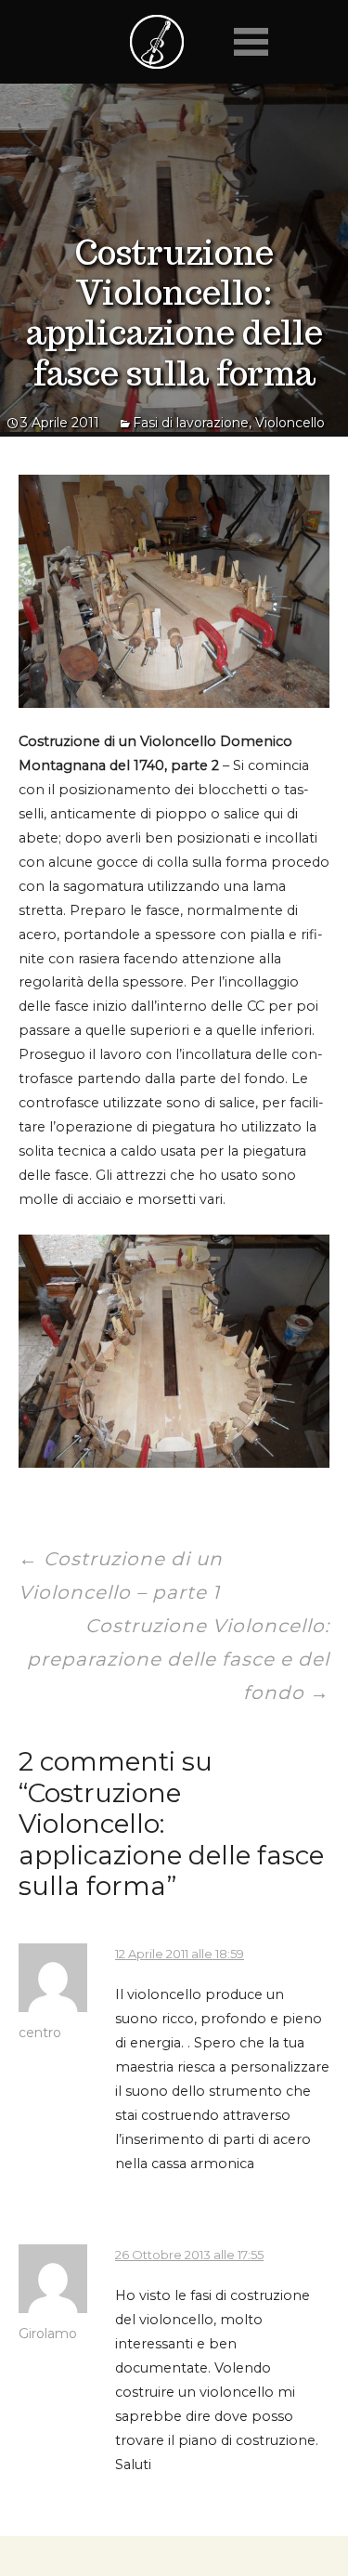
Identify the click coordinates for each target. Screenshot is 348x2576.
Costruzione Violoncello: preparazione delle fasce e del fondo (178, 1659)
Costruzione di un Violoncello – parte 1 (121, 1576)
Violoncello (290, 423)
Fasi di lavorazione (191, 423)
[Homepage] (157, 42)
